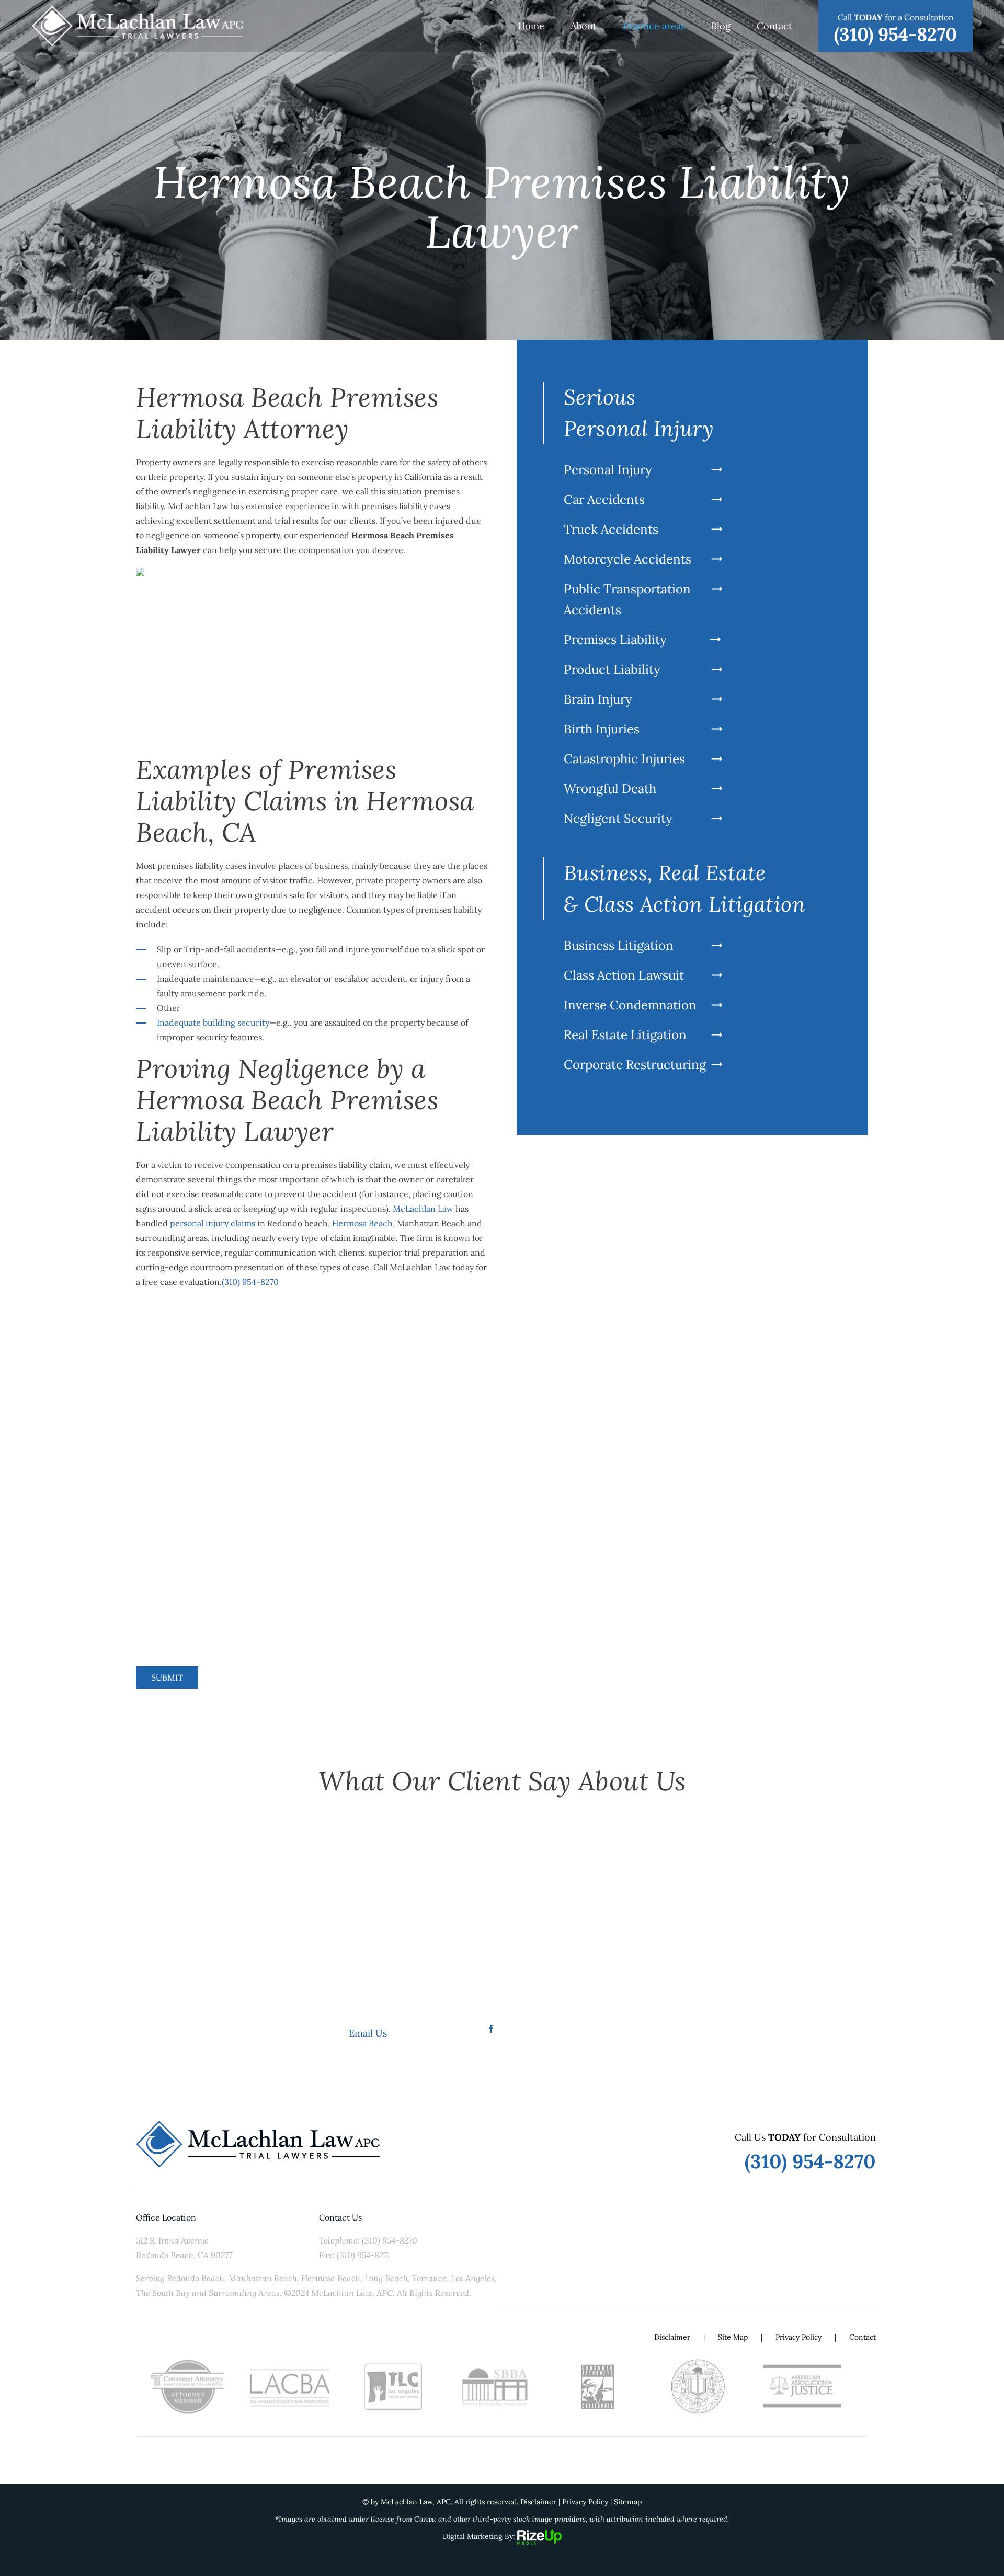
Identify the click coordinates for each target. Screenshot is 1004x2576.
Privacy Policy (798, 2337)
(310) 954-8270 (250, 1282)
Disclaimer (672, 2337)
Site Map (733, 2337)
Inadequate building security (213, 1022)
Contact (863, 2337)
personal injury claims (213, 1223)
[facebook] (491, 2029)
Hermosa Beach (362, 1223)
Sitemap (628, 2502)
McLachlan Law (423, 1209)
